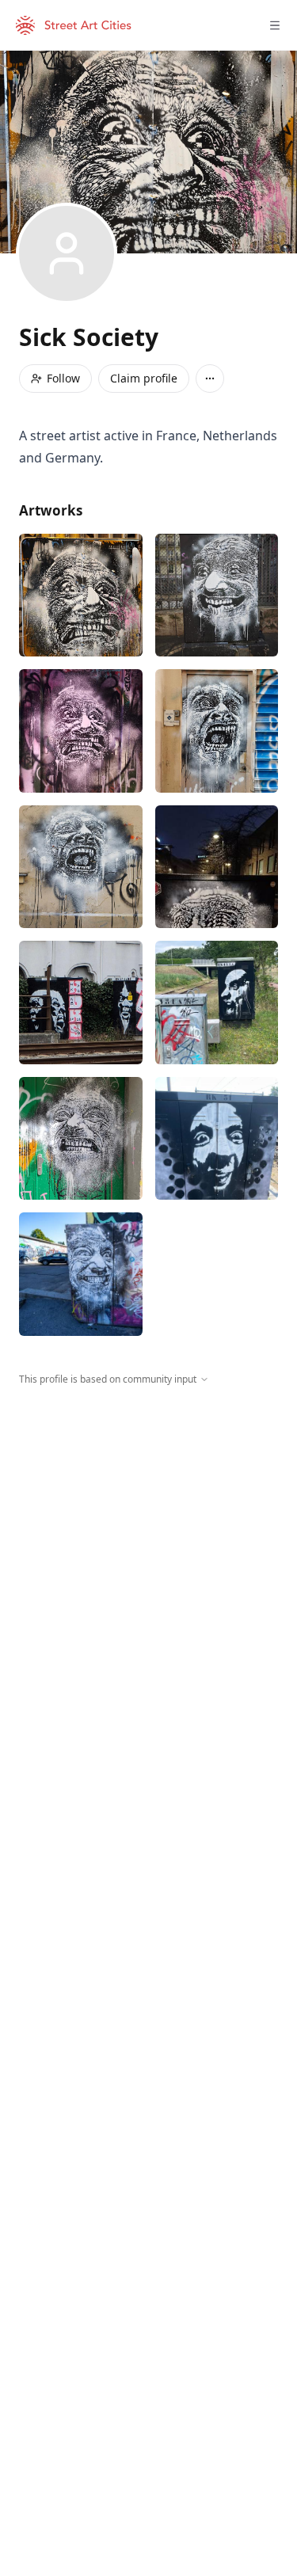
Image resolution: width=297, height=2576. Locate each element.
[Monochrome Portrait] (81, 595)
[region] (148, 1532)
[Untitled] (217, 867)
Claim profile (144, 378)
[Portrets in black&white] (217, 1139)
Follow (63, 378)
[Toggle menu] (275, 25)
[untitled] (217, 1003)
